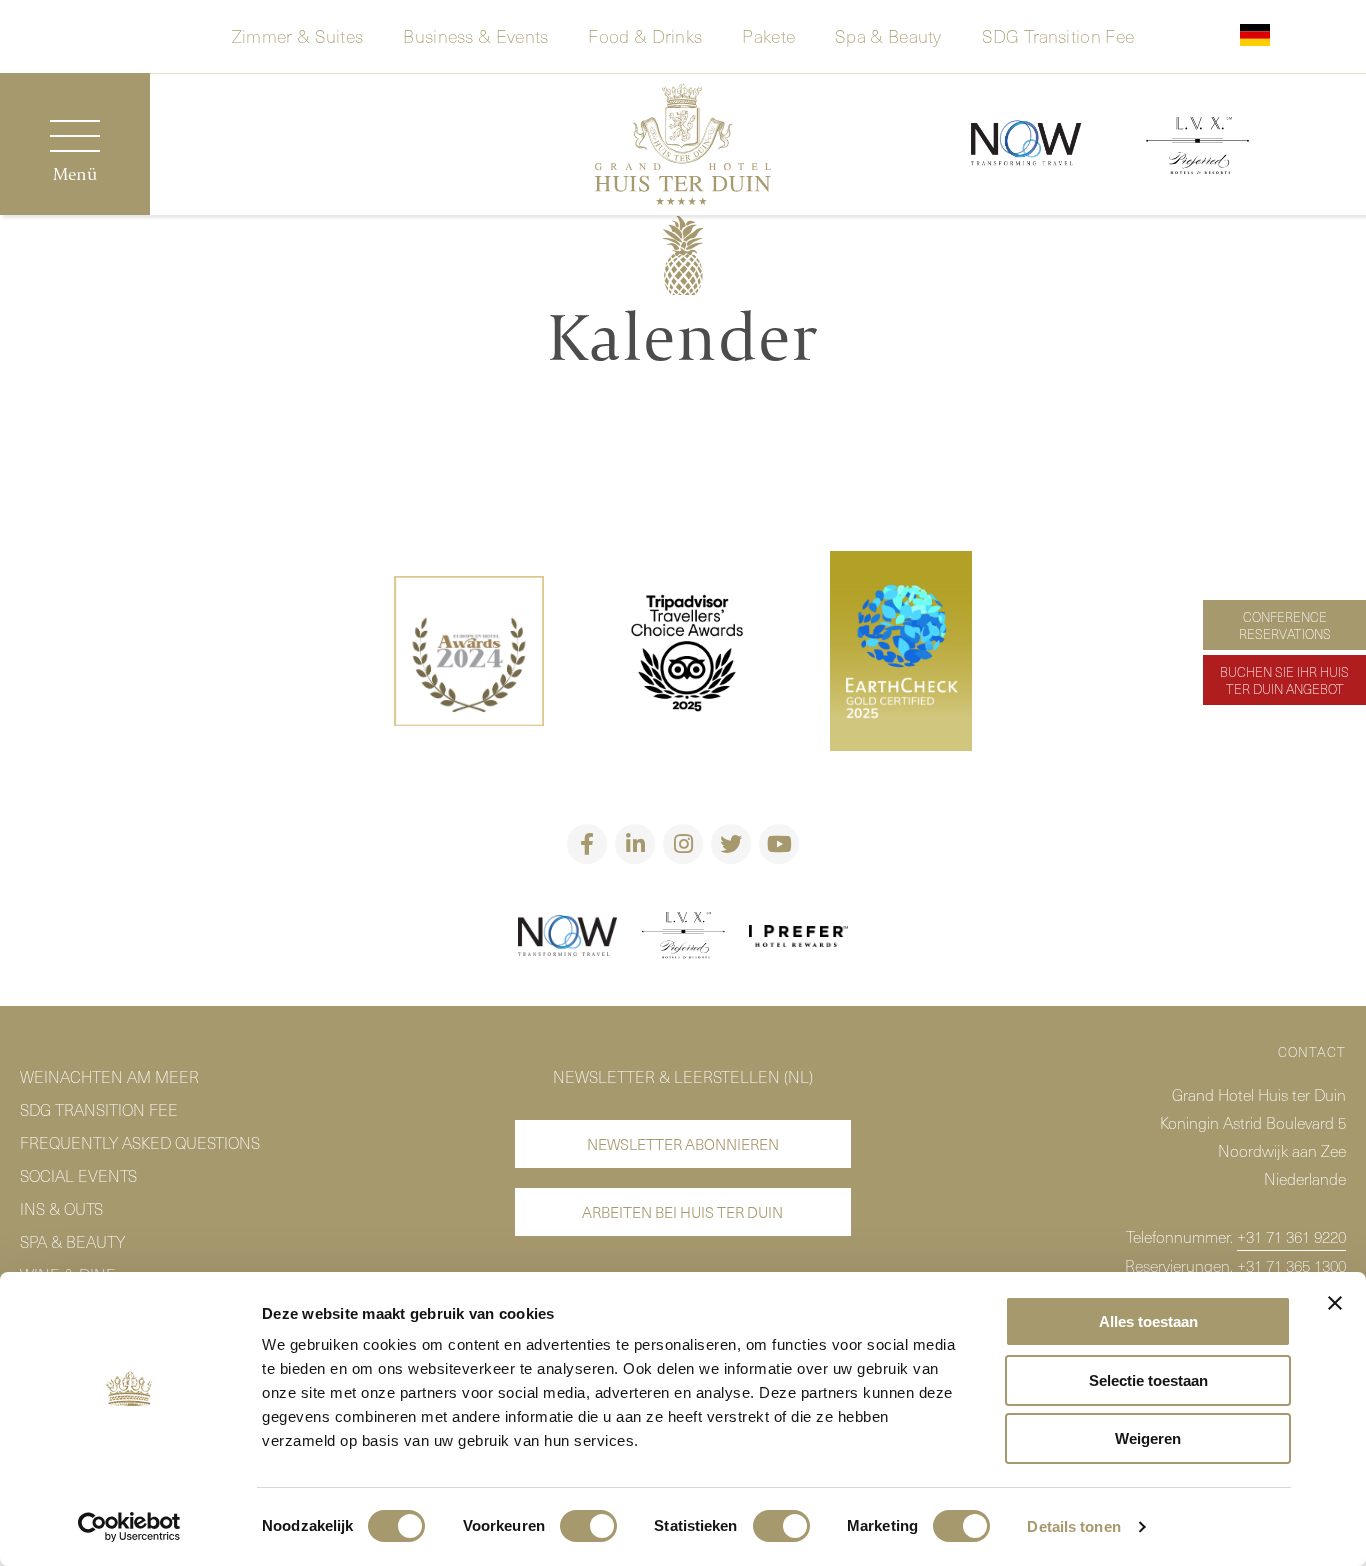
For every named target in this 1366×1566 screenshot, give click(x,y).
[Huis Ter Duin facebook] (587, 844)
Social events (78, 1175)
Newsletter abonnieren (683, 1144)
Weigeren (1148, 1438)
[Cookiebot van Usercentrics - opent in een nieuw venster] (129, 1527)
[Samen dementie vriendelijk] (568, 939)
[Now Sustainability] (1026, 144)
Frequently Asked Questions (140, 1142)
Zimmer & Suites (298, 34)
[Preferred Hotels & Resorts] (683, 939)
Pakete (768, 34)
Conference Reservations (1285, 625)
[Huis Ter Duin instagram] (683, 844)
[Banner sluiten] (1335, 1303)
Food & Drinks (645, 34)
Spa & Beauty (888, 34)
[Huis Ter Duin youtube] (779, 844)
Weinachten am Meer (109, 1076)
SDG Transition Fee (1058, 34)
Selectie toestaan (1148, 1380)
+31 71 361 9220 (1291, 1236)
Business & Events (475, 34)
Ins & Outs (61, 1208)
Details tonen (1073, 1526)
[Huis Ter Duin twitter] (731, 844)
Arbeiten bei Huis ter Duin (682, 1212)
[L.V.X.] (1197, 148)
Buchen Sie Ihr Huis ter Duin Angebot (1284, 680)
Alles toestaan (1148, 1321)
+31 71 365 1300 (1291, 1265)
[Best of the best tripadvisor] (469, 654)
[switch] (588, 1526)
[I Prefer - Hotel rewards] (799, 939)
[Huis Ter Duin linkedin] (635, 844)
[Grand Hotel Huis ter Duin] (683, 147)
